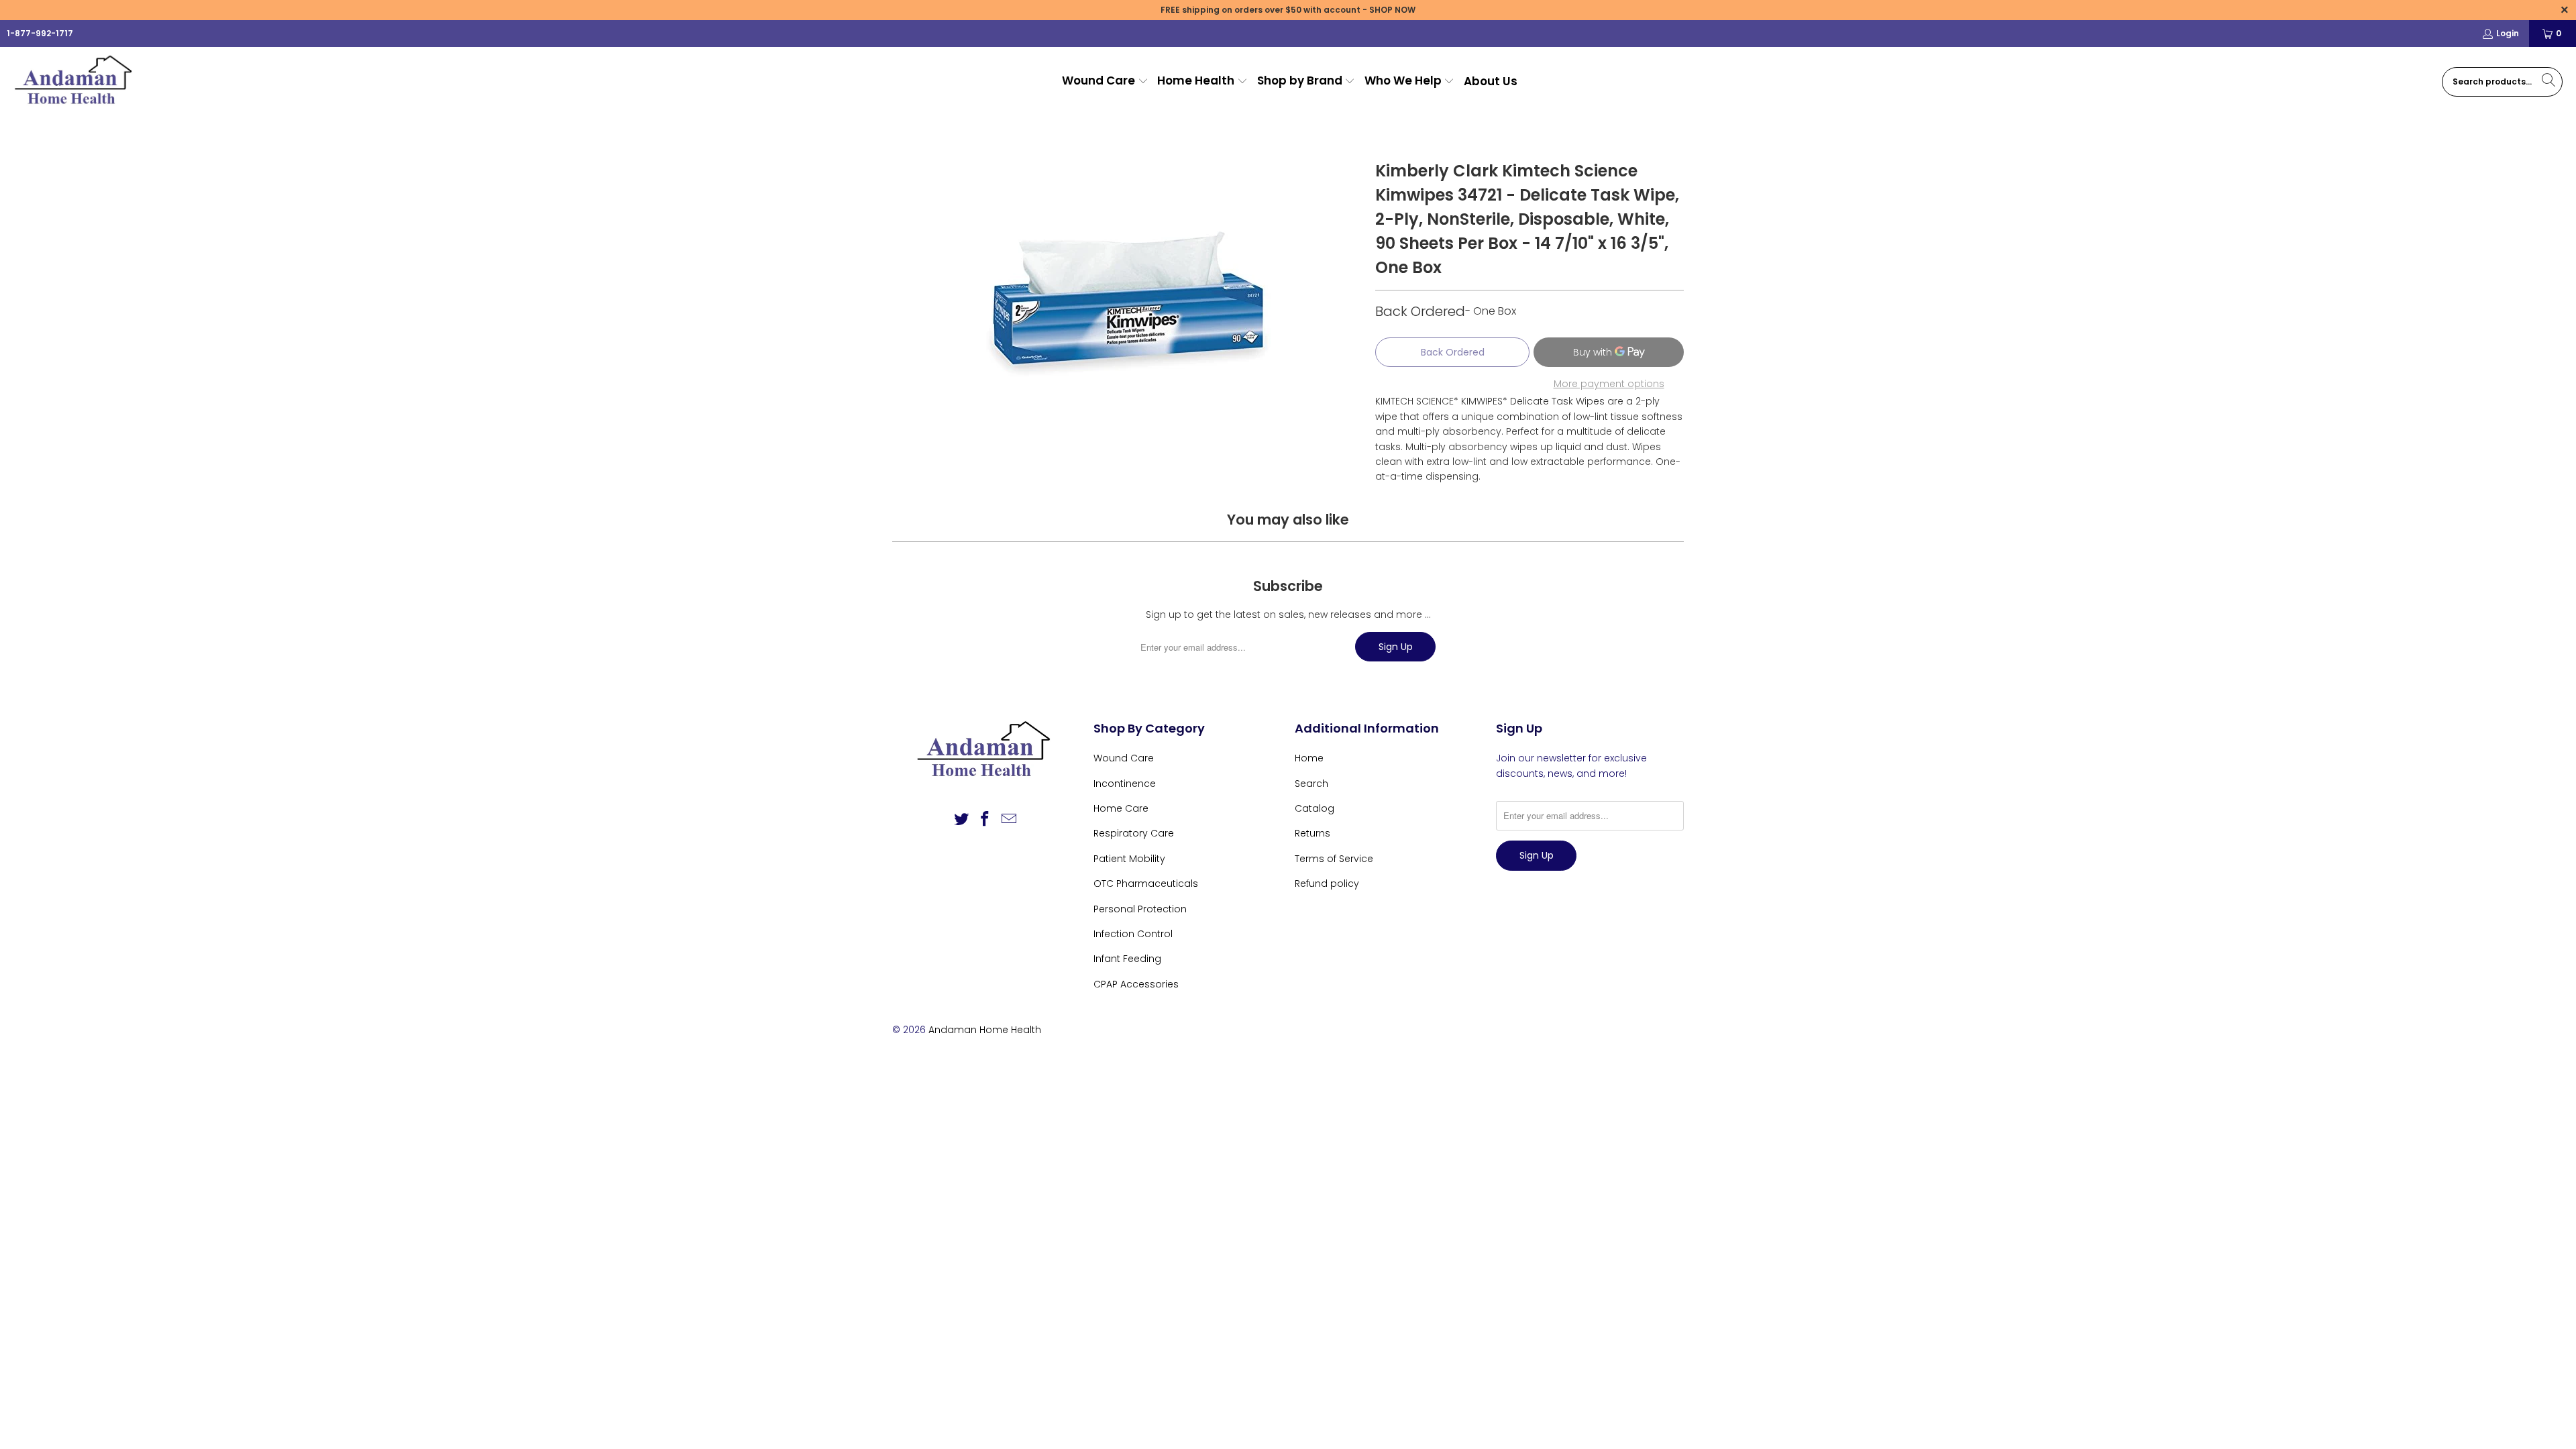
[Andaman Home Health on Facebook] (985, 820)
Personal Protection (1140, 909)
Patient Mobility (1129, 859)
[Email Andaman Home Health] (1010, 820)
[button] (1105, 82)
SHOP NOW (1392, 10)
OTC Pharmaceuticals (1146, 883)
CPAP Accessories (1136, 984)
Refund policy (1327, 883)
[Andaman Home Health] (75, 82)
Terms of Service (1334, 859)
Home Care (1121, 808)
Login (2508, 33)
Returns (1312, 833)
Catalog (1314, 808)
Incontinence (1125, 784)
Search (1311, 784)
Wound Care (1124, 758)
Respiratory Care (1134, 833)
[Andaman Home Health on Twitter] (961, 820)
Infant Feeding (1127, 959)
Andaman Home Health (985, 1030)
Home (1309, 758)
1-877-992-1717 (40, 33)
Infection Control (1133, 934)
